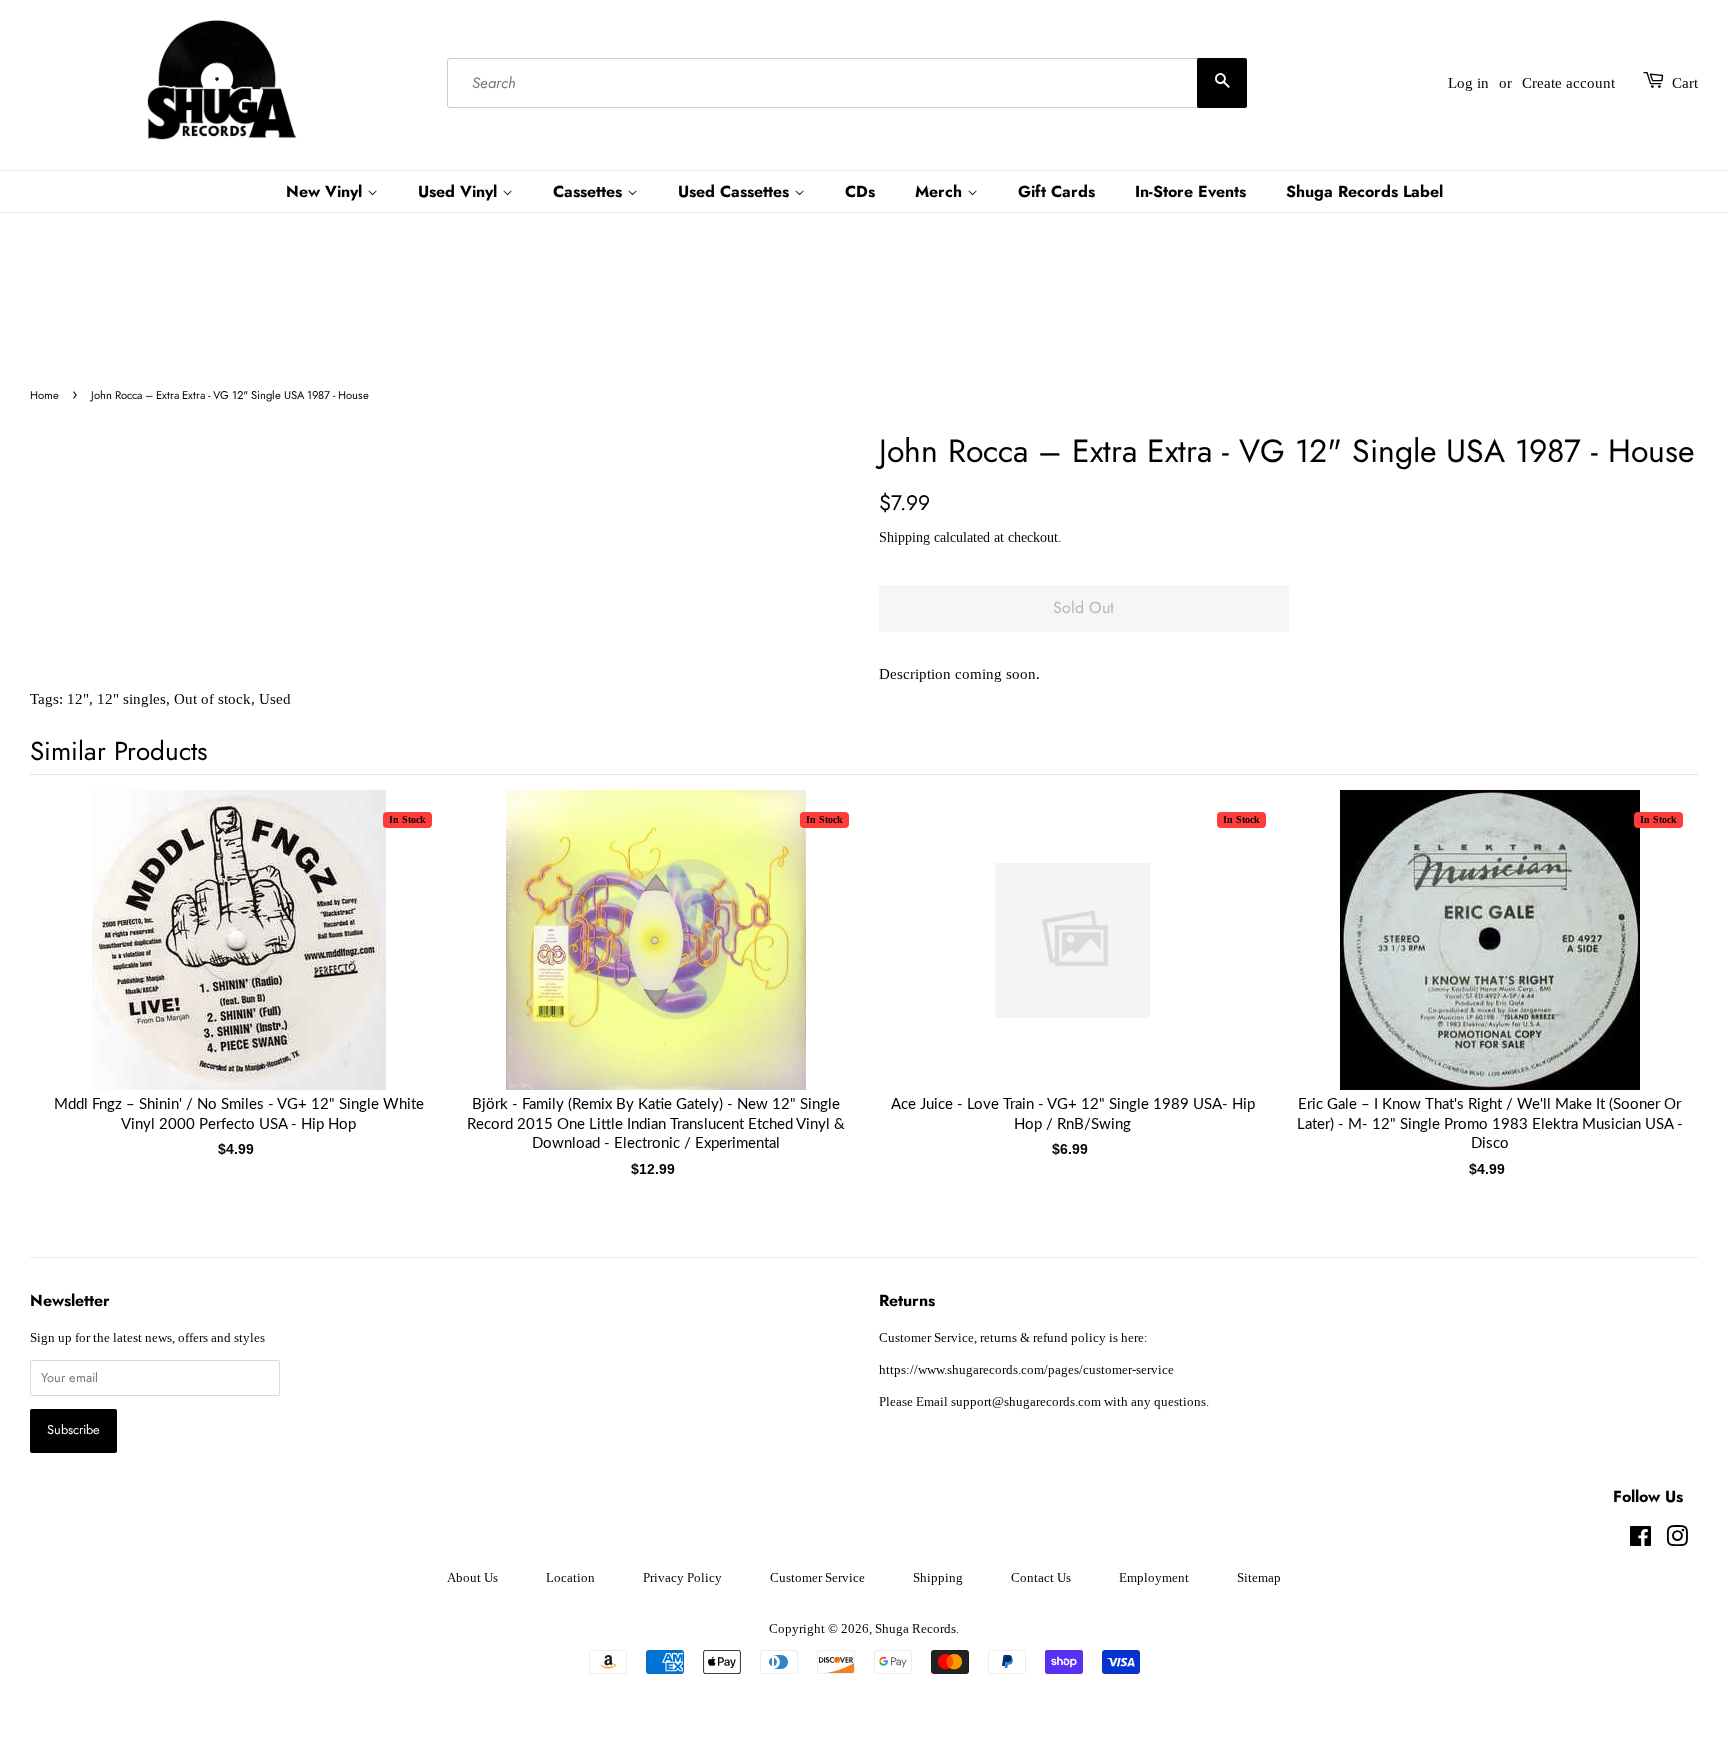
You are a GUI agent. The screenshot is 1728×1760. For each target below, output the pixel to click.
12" (78, 699)
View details (239, 960)
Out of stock (212, 699)
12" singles (131, 699)
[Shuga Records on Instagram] (1677, 1541)
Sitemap (1259, 1578)
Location (570, 1578)
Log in (1468, 83)
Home (44, 395)
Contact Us (1041, 1578)
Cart (1685, 83)
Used (275, 699)
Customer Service (817, 1578)
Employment (1154, 1578)
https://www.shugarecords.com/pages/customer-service (1026, 1370)
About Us (472, 1578)
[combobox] (847, 83)
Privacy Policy (682, 1578)
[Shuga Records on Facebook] (1640, 1541)
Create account (1568, 83)
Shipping (904, 537)
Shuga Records (915, 1629)
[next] (1650, 951)
